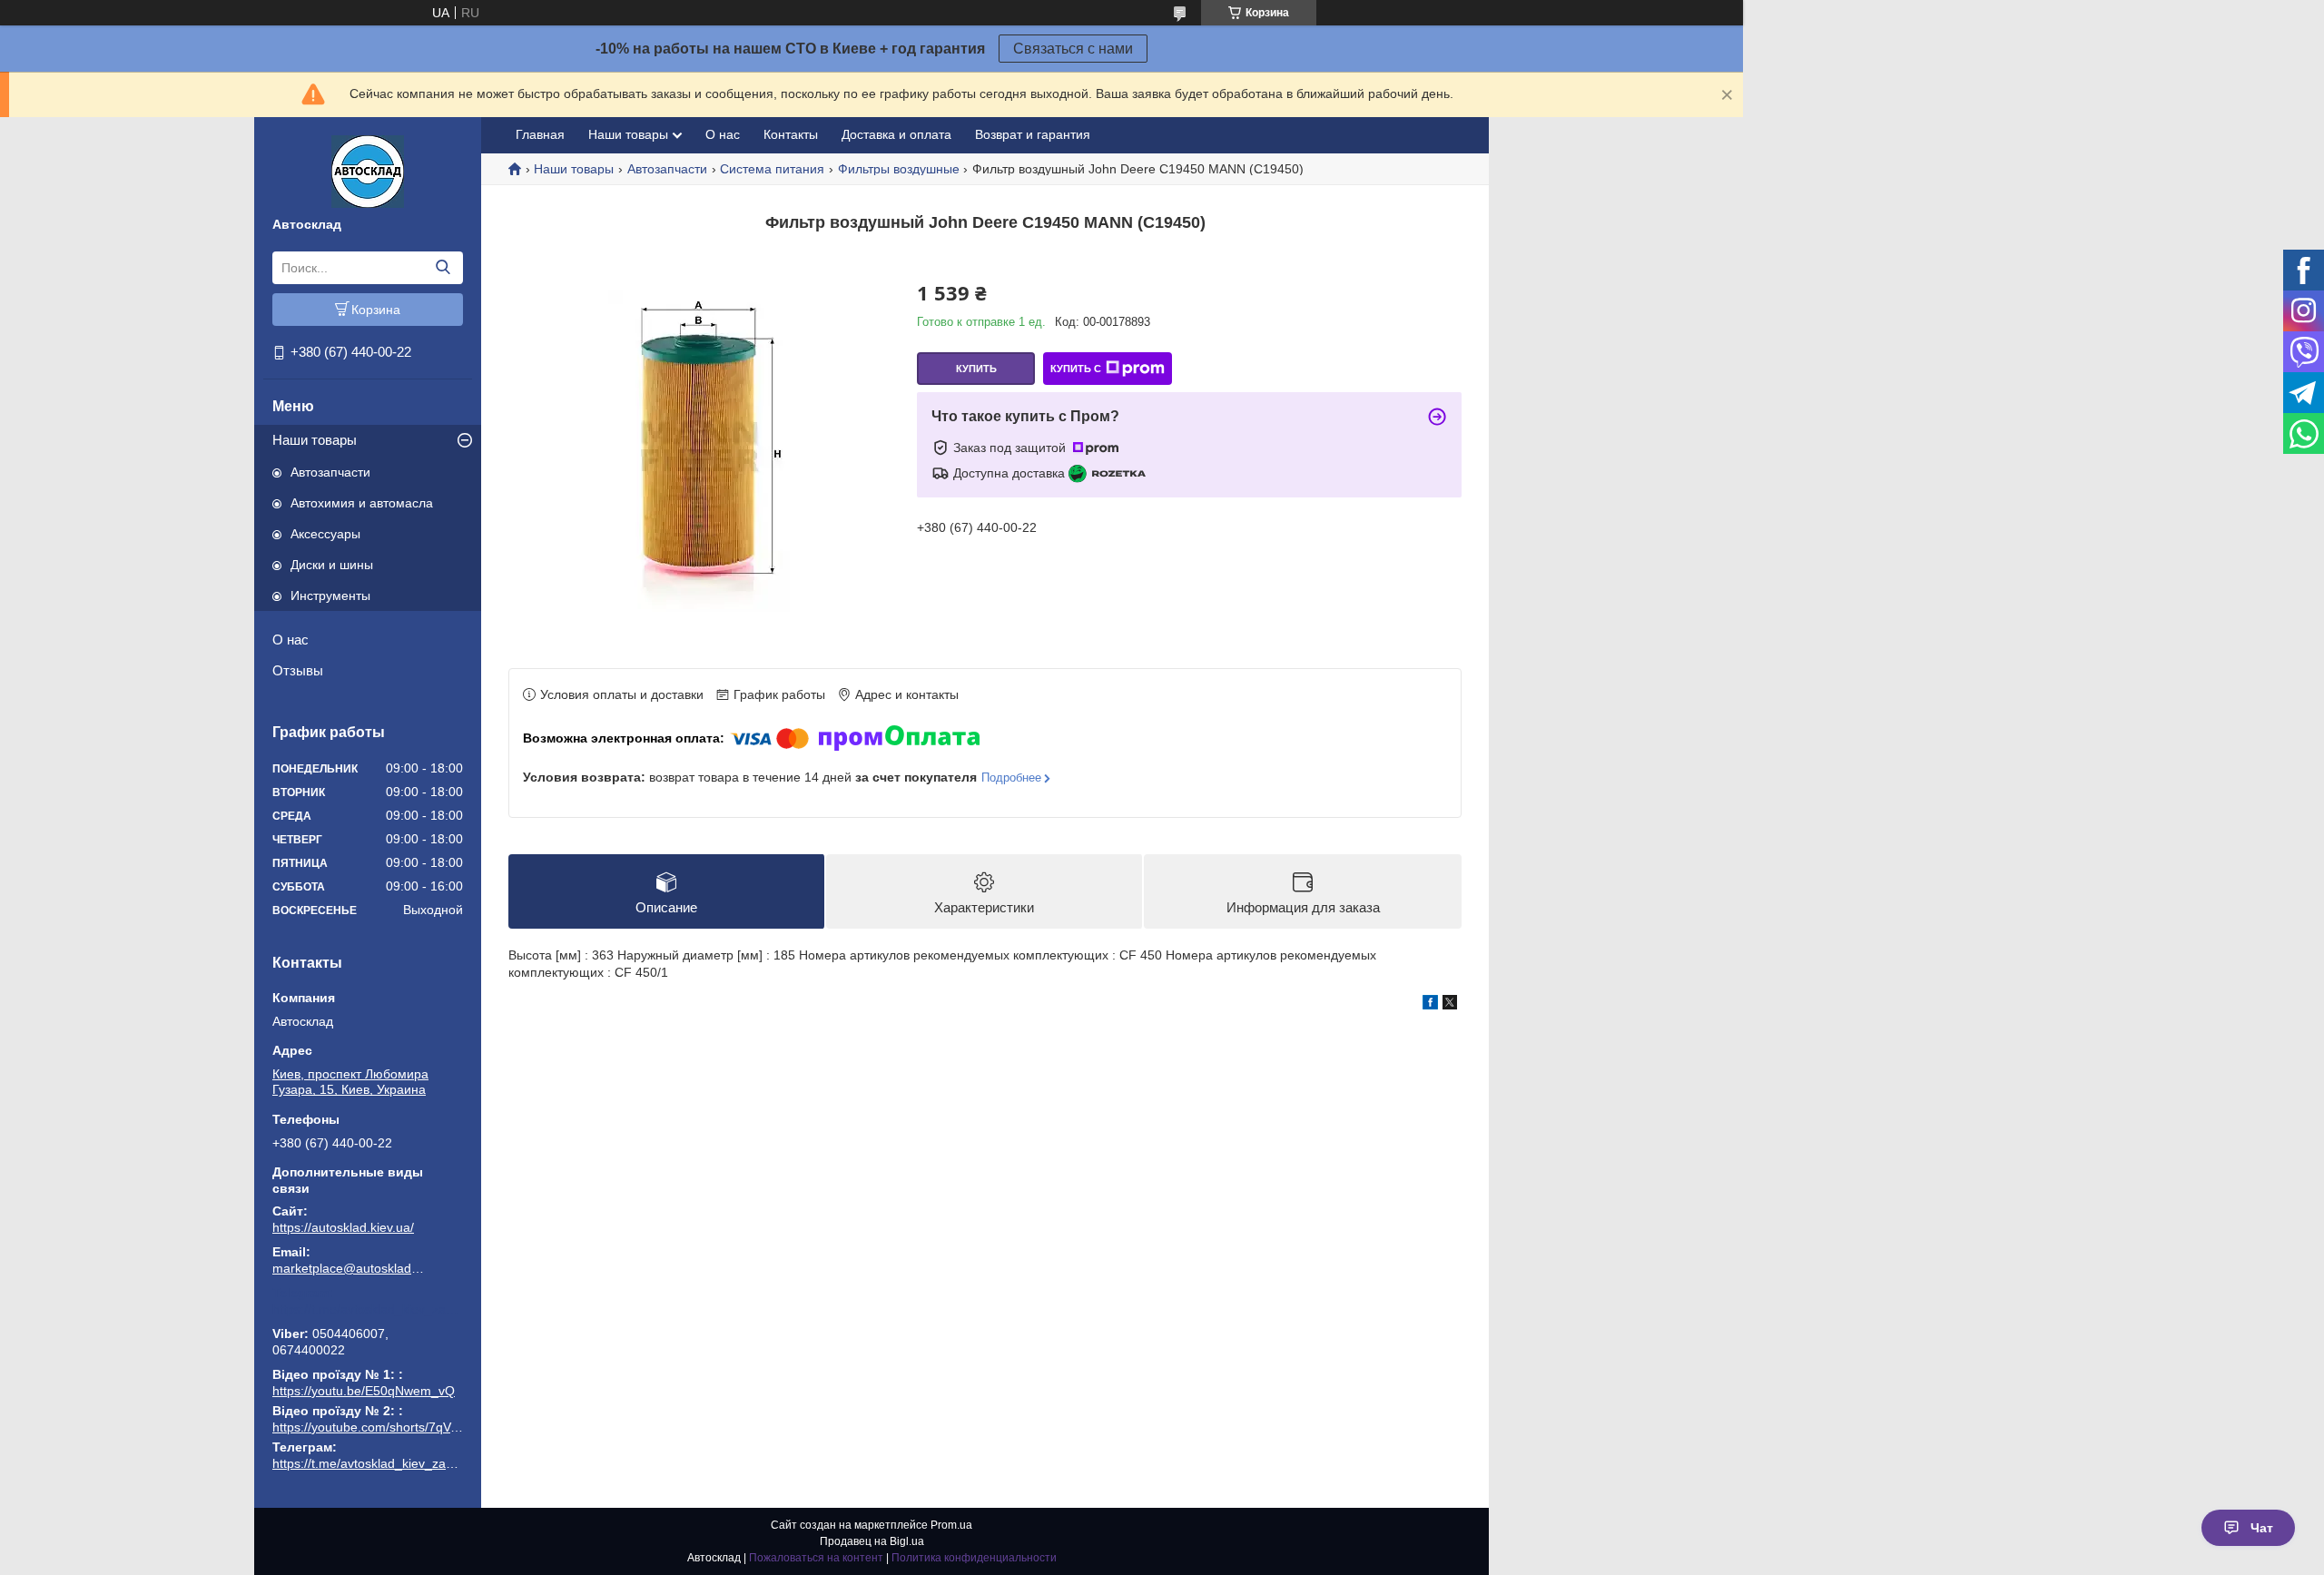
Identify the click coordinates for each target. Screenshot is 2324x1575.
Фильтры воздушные (899, 169)
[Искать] (443, 268)
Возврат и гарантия (1033, 134)
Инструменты (330, 596)
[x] (1450, 1005)
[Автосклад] (368, 171)
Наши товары (315, 440)
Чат (2262, 1528)
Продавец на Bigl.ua (872, 1541)
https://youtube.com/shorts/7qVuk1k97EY (390, 1427)
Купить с (1076, 369)
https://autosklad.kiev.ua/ (343, 1227)
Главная (540, 134)
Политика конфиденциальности (974, 1558)
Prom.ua (951, 1525)
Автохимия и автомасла (362, 503)
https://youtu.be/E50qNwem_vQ (364, 1391)
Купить (976, 369)
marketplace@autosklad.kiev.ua (350, 1268)
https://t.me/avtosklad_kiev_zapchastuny (368, 1309)
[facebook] (1430, 1005)
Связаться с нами (1073, 49)
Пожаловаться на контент (816, 1558)
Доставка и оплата (896, 134)
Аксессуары (325, 534)
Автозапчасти (330, 472)
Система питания (772, 169)
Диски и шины (332, 565)
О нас (290, 640)
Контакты (791, 134)
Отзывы (298, 670)
